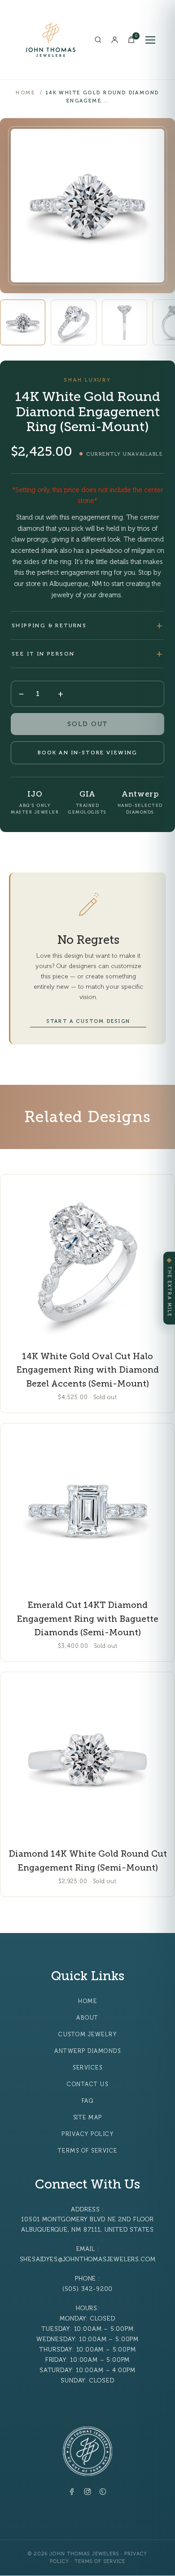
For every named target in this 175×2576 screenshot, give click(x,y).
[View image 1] (23, 322)
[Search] (98, 40)
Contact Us (87, 2084)
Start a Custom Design (88, 1021)
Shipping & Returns (49, 625)
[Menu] (150, 40)
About (87, 2018)
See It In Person (43, 654)
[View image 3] (125, 322)
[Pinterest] (103, 2493)
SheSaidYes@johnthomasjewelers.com (88, 2259)
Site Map (88, 2118)
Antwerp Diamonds (87, 2051)
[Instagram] (87, 2493)
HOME (25, 93)
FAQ (88, 2101)
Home (87, 2001)
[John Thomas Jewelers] (50, 40)
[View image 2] (73, 322)
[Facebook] (72, 2493)
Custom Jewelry (87, 2034)
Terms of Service (88, 2151)
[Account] (115, 40)
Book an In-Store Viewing (88, 753)
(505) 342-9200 (87, 2289)
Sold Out (87, 724)
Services (87, 2068)
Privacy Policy (87, 2134)
